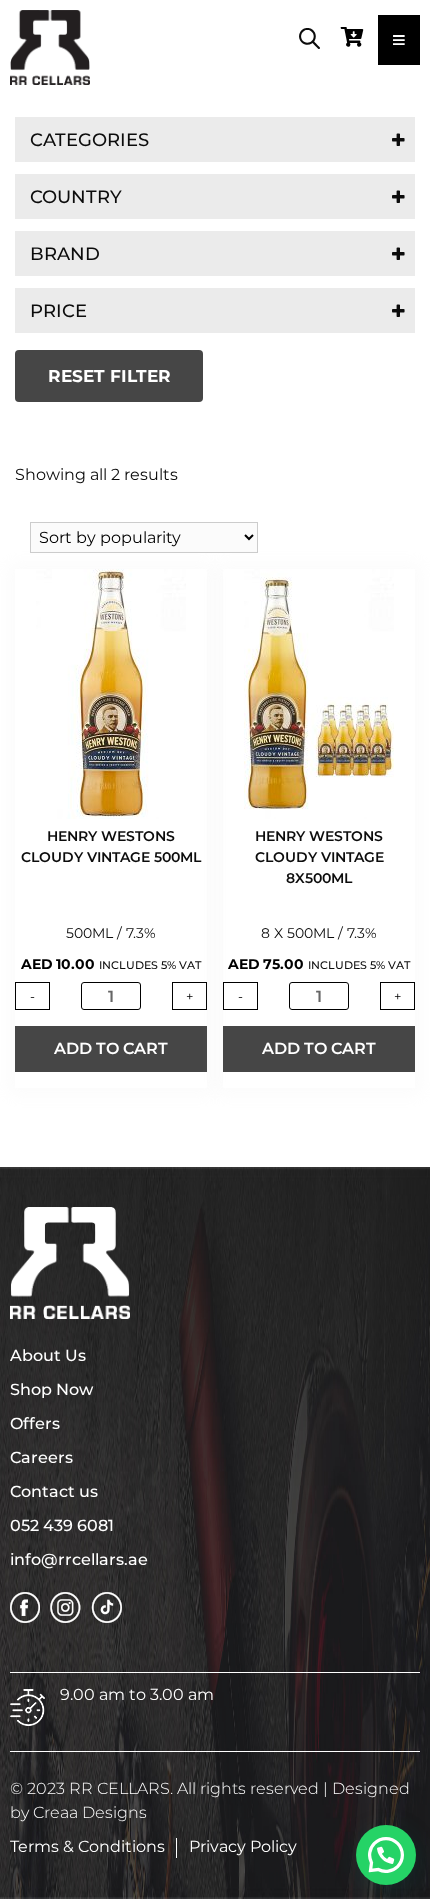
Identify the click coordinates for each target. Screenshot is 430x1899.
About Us (48, 1355)
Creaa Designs (90, 1812)
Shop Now (51, 1389)
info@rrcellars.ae (79, 1559)
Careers (41, 1457)
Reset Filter (109, 376)
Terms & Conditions (87, 1846)
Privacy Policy (243, 1846)
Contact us (54, 1491)
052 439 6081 (62, 1525)
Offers (35, 1423)
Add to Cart (111, 1048)
